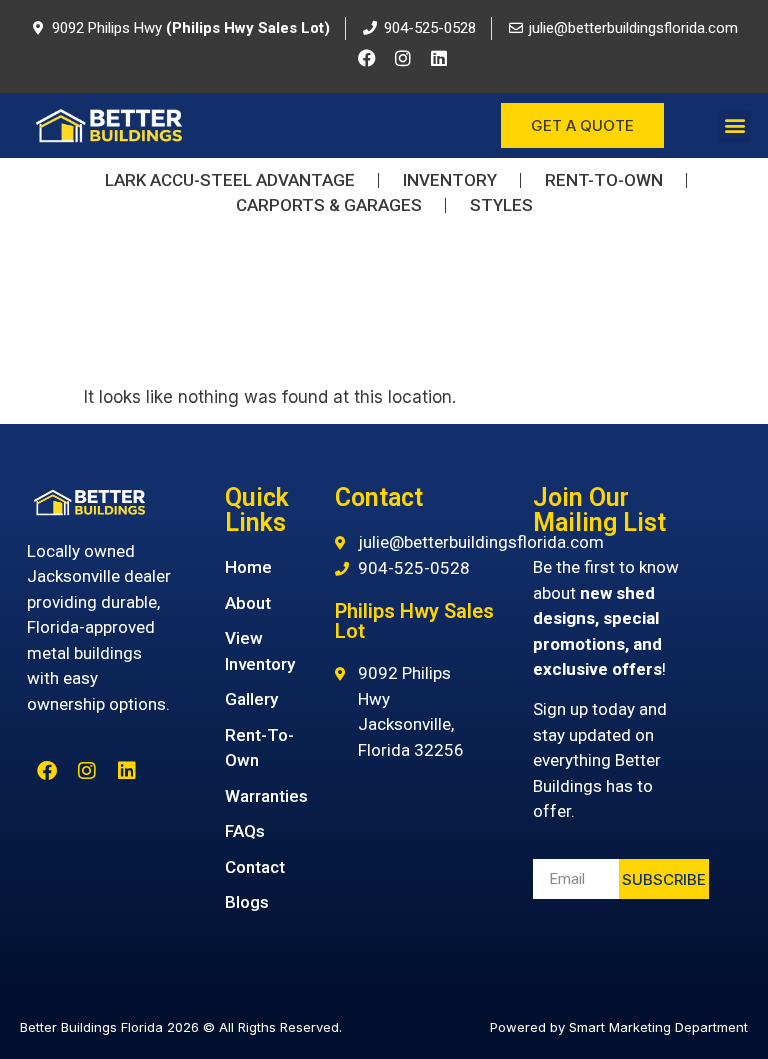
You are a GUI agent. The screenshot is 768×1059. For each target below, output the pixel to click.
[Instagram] (403, 58)
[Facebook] (367, 58)
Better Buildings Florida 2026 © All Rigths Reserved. (181, 1027)
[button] (734, 125)
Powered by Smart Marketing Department (619, 1027)
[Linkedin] (439, 58)
